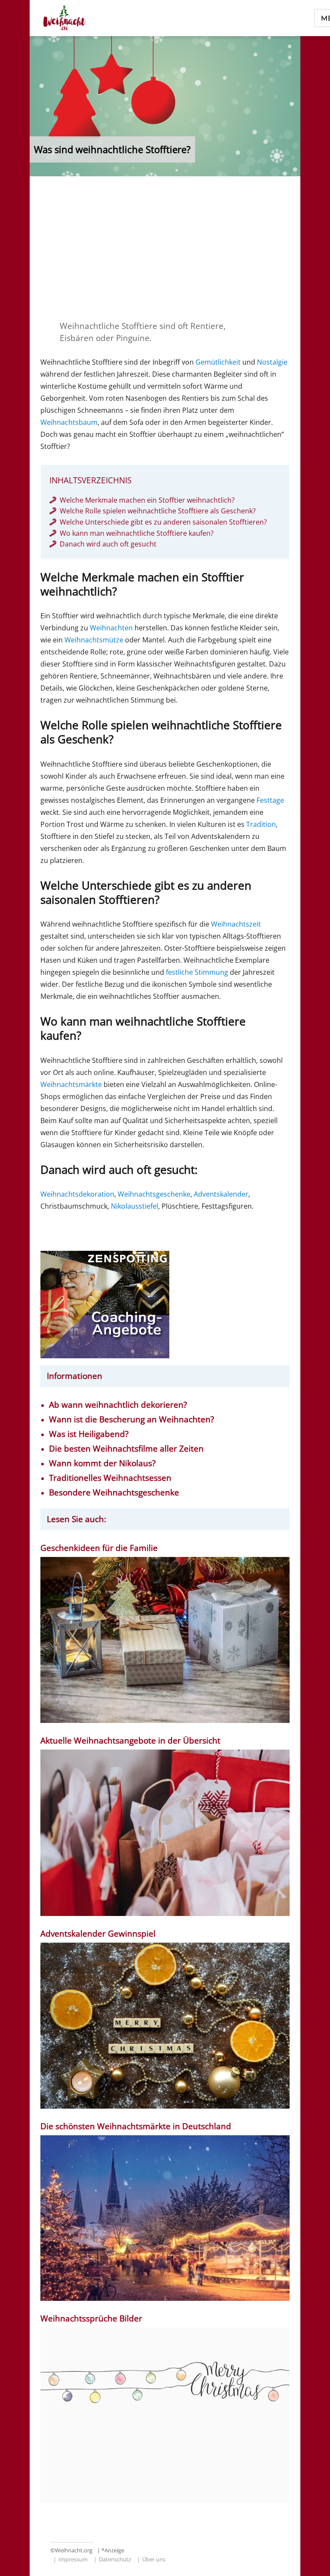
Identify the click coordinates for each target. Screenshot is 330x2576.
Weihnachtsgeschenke (154, 1194)
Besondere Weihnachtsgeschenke (114, 1493)
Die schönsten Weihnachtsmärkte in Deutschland (137, 2126)
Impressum (73, 2559)
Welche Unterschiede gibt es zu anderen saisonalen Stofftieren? (163, 522)
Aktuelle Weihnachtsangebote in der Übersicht (130, 1741)
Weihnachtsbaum (69, 422)
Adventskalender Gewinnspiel (98, 1934)
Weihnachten (111, 628)
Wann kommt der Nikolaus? (102, 1463)
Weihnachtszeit (236, 924)
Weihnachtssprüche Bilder (91, 2319)
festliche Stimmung (197, 972)
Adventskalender (221, 1194)
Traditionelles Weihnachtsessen (110, 1478)
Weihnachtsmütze (94, 640)
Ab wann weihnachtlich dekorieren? (118, 1405)
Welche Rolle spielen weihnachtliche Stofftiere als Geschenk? (158, 511)
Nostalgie (272, 362)
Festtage (270, 800)
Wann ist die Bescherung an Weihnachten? (131, 1420)
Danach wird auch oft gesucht (108, 544)
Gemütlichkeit (218, 362)
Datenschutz (115, 2559)
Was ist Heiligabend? (89, 1434)
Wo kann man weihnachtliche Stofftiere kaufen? (137, 533)
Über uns (154, 2559)
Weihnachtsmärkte (71, 1084)
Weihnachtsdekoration (77, 1194)
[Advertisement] (167, 248)
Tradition (261, 824)
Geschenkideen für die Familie (99, 1548)
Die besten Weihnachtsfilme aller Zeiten (126, 1449)
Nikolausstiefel (134, 1206)
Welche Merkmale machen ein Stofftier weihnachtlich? (147, 500)
